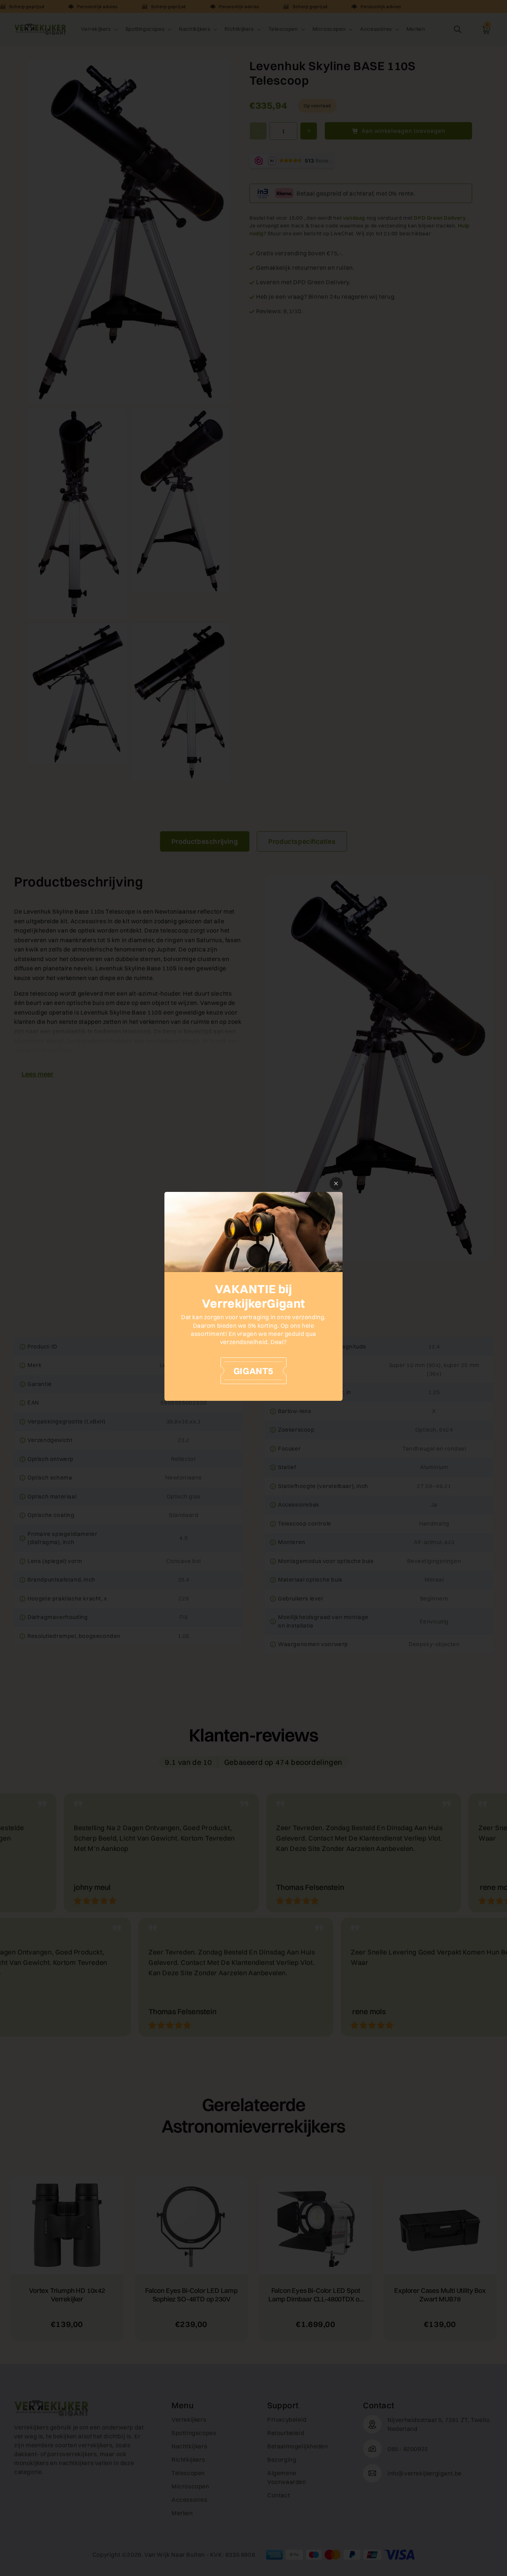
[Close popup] (336, 1184)
